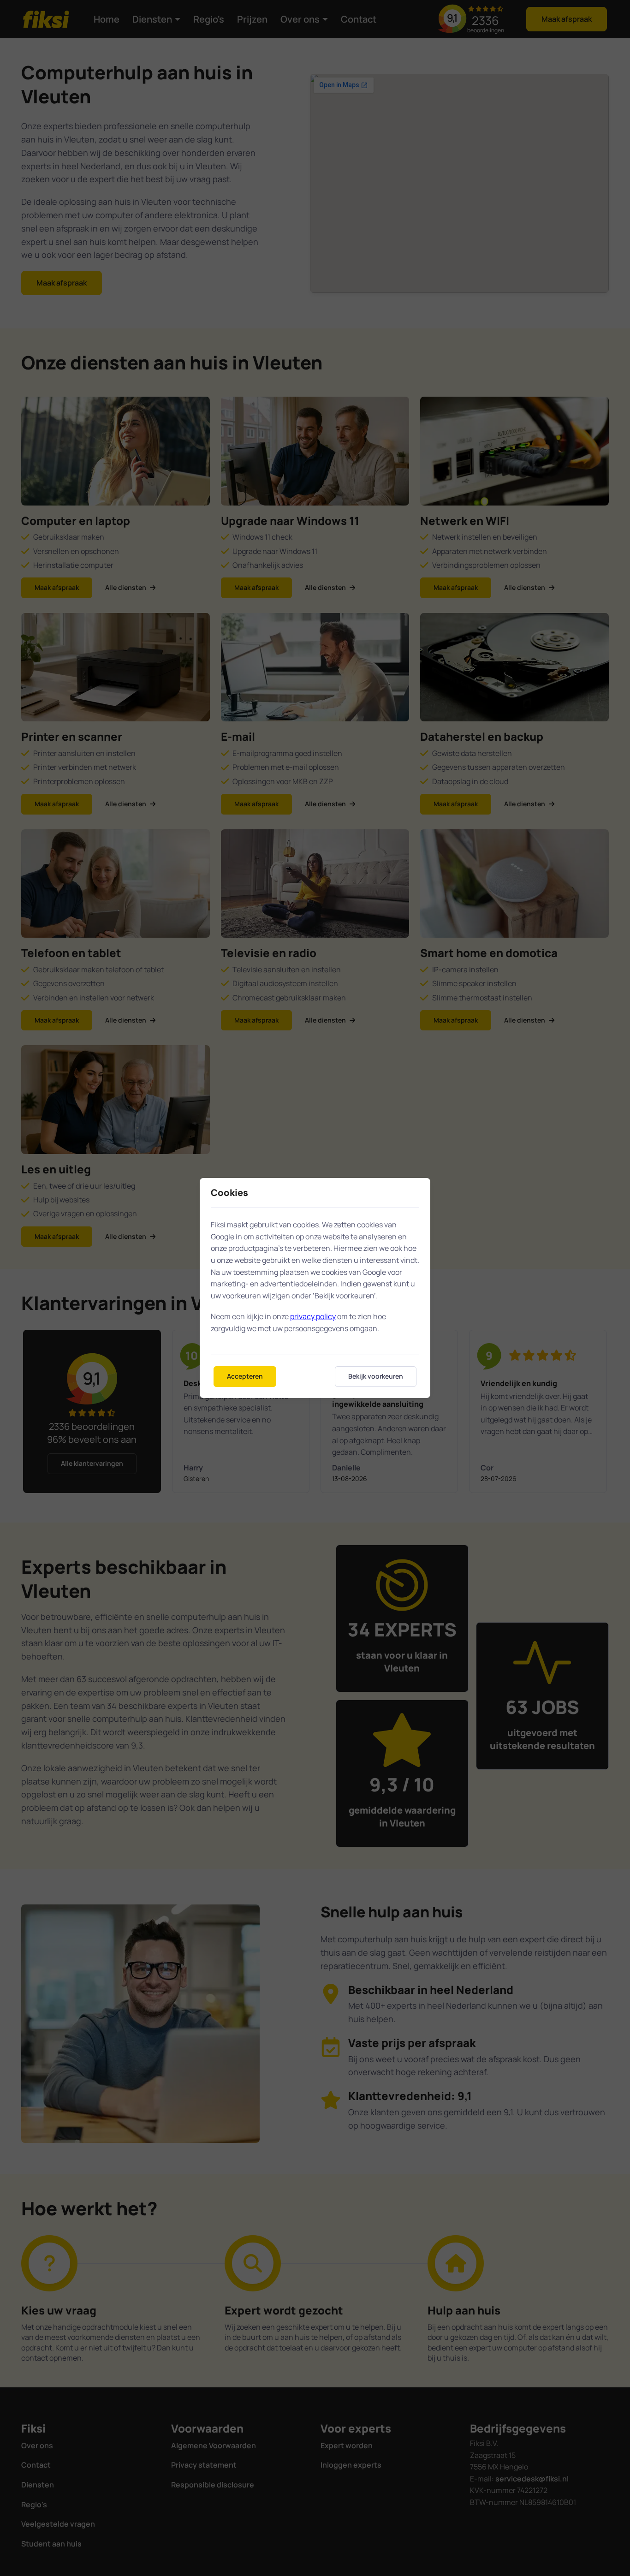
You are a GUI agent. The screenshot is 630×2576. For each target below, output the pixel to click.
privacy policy (313, 1316)
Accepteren (245, 1376)
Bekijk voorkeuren (376, 1376)
